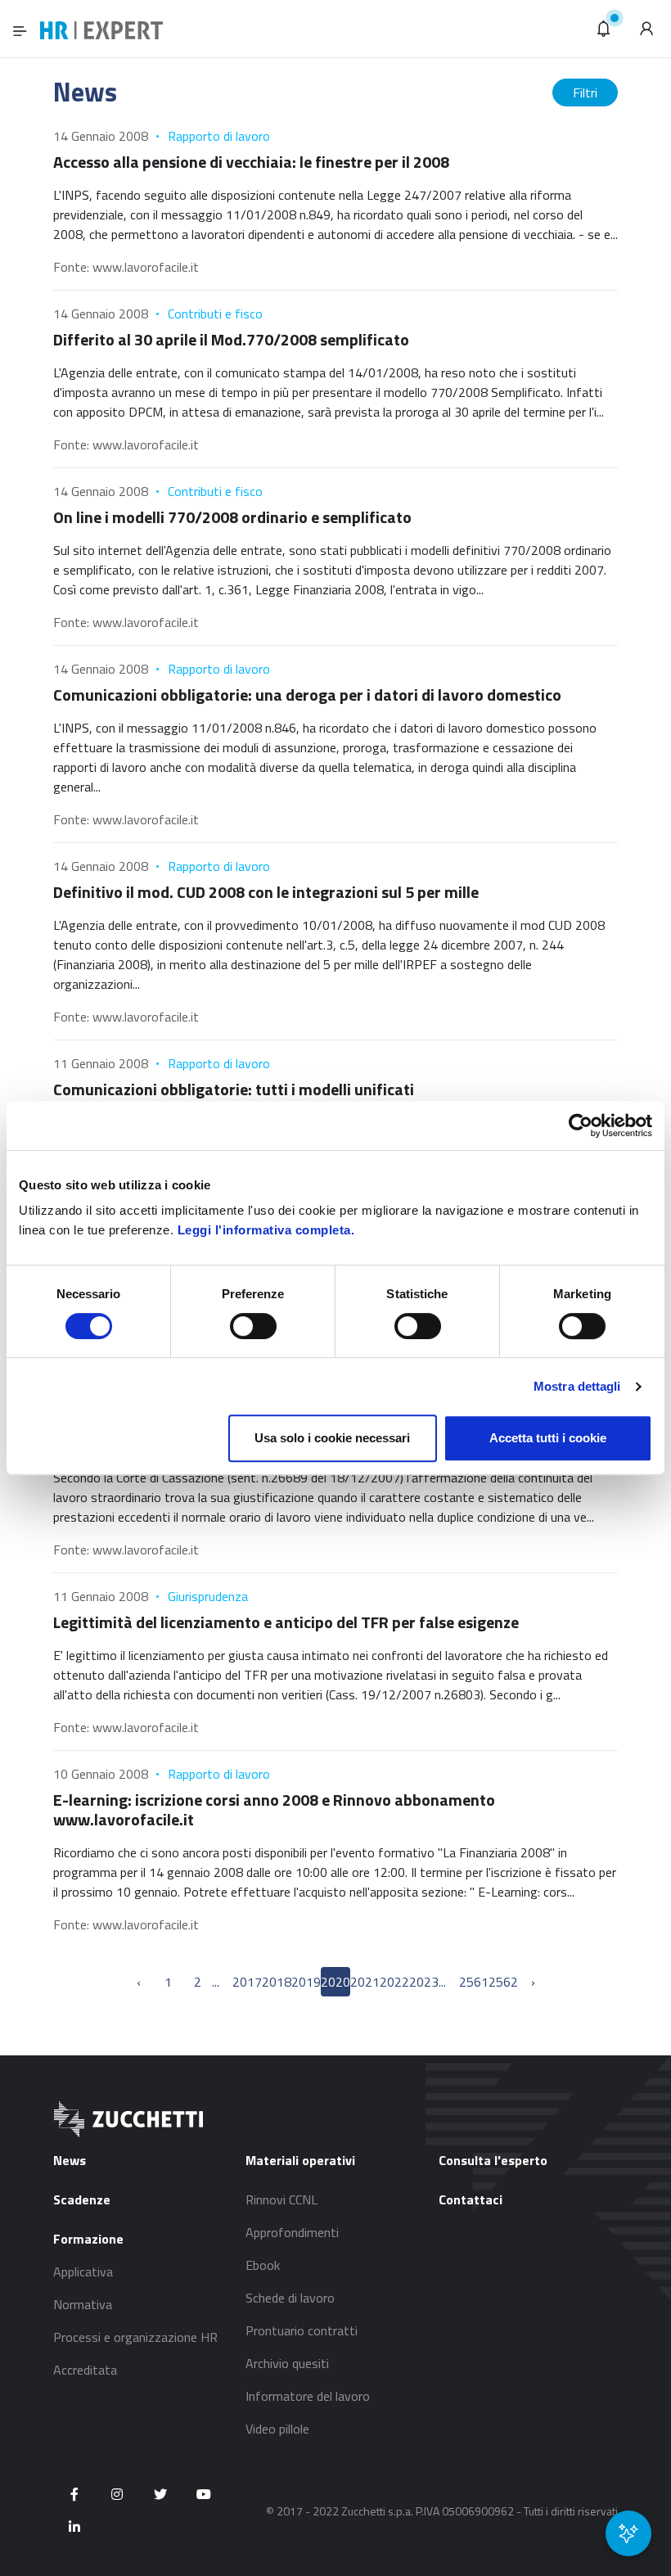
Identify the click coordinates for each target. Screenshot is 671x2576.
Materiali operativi (300, 2160)
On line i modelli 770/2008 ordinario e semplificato (232, 517)
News (70, 2160)
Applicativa (83, 2271)
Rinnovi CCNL (281, 2199)
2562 (503, 1982)
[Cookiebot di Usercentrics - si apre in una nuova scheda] (581, 1126)
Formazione (88, 2239)
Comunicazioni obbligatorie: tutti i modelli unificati (234, 1089)
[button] (604, 29)
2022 (394, 1982)
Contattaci (471, 2199)
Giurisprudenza (208, 1596)
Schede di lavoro (290, 2298)
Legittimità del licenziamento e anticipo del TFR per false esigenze (286, 1622)
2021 (365, 1982)
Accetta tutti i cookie (548, 1438)
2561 (474, 1982)
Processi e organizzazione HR (135, 2337)
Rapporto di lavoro (219, 136)
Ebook (263, 2265)
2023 (424, 1982)
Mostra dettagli (577, 1386)
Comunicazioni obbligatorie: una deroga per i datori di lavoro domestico (307, 695)
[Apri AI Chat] (628, 2533)
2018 (277, 1982)
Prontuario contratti (302, 2330)
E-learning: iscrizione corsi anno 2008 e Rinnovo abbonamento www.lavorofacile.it (274, 1809)
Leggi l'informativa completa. (266, 1230)
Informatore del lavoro (308, 2396)
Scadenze (82, 2199)
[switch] (253, 1326)
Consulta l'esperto (493, 2160)
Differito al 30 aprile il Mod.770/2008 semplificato (231, 339)
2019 (306, 1982)
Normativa (83, 2304)
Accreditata (85, 2370)
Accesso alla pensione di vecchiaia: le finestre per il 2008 (251, 162)
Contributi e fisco (215, 314)
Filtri (585, 92)
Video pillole (277, 2429)
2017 (247, 1982)
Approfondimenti (292, 2232)
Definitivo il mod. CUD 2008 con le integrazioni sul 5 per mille (266, 892)
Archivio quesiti (287, 2363)
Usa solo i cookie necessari (332, 1438)
